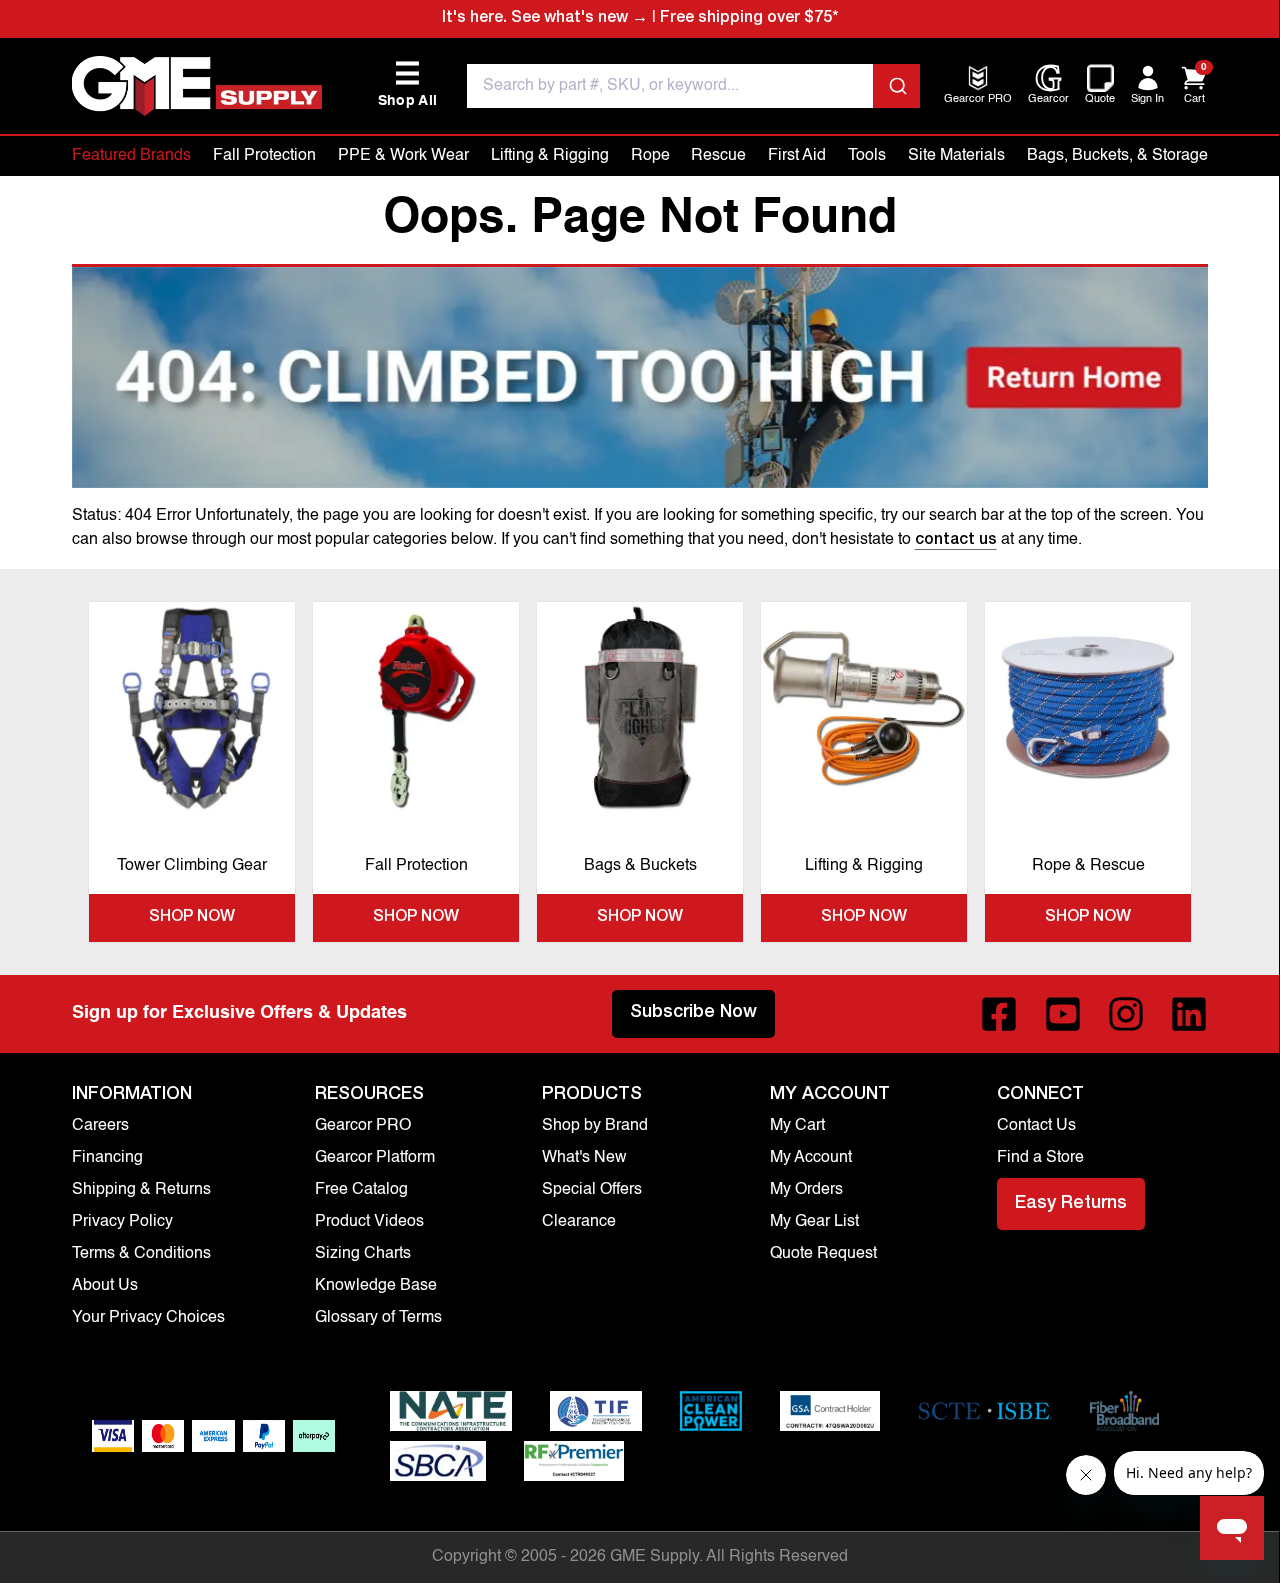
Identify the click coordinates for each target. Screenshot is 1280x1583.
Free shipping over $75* (749, 19)
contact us (956, 541)
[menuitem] (978, 100)
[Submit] (896, 86)
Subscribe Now (693, 1013)
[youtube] (1063, 1014)
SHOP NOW (192, 918)
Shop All (408, 84)
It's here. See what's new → (545, 19)
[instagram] (1126, 1014)
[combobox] (693, 86)
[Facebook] (999, 1014)
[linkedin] (1189, 1014)
